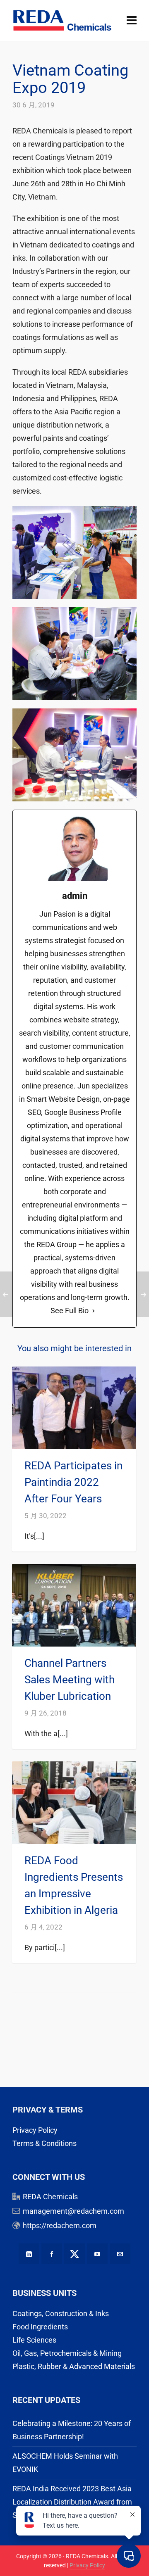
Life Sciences (34, 2340)
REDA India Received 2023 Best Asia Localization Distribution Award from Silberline (72, 2502)
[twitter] (74, 2254)
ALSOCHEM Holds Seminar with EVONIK (65, 2463)
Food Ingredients (40, 2327)
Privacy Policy (35, 2130)
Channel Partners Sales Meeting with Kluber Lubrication (70, 1680)
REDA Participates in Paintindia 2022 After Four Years (73, 1482)
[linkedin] (29, 2254)
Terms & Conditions (44, 2143)
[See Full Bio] (94, 1311)
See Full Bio (70, 1311)
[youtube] (97, 2254)
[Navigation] (132, 21)
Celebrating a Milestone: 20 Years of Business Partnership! (72, 2430)
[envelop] (120, 2254)
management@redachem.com (73, 2211)
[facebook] (52, 2254)
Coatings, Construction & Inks (61, 2313)
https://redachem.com (60, 2225)
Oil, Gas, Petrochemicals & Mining (67, 2353)
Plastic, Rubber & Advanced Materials (74, 2366)
